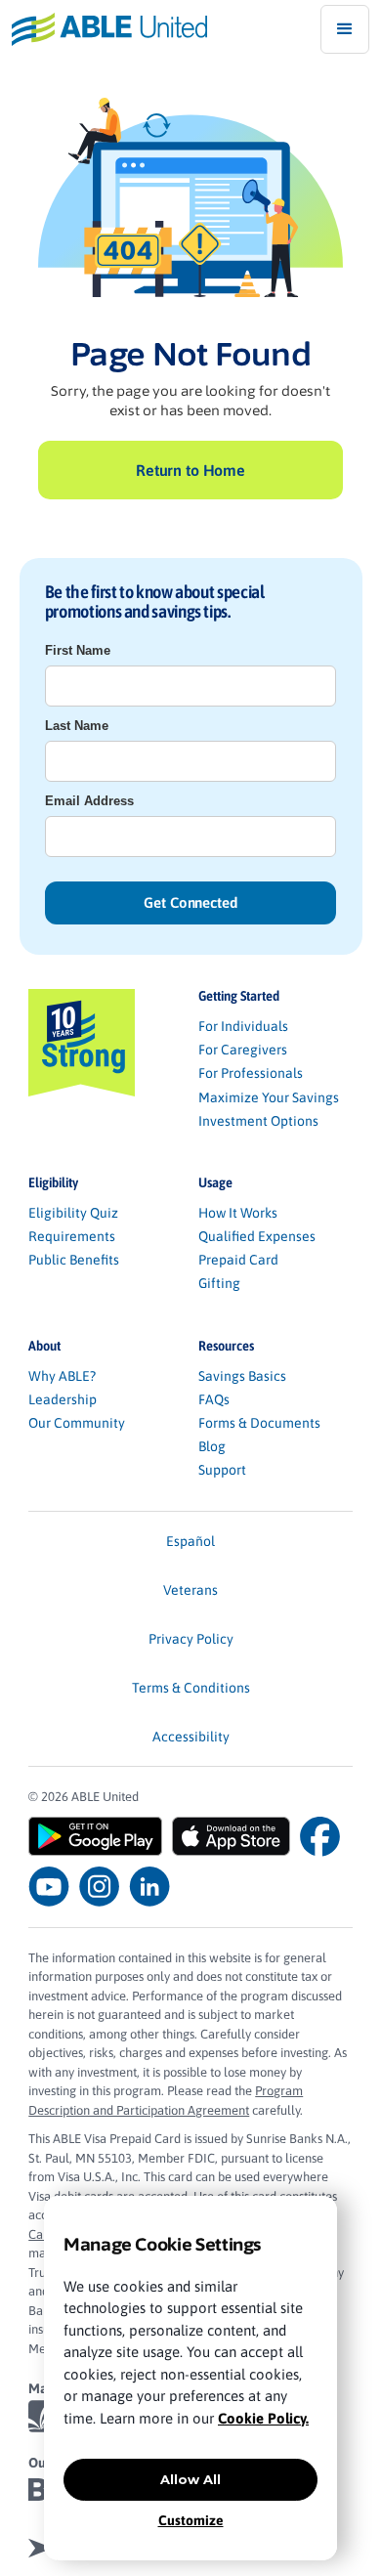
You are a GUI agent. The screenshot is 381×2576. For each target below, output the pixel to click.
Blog (212, 1446)
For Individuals (243, 1026)
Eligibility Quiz (73, 1213)
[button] (345, 29)
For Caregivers (243, 1050)
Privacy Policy (191, 1639)
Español (190, 1541)
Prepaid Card (238, 1260)
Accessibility (191, 1737)
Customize (191, 2520)
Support (222, 1470)
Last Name (77, 726)
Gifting (219, 1283)
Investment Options (258, 1121)
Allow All (190, 2479)
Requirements (72, 1236)
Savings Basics (242, 1376)
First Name (78, 650)
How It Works (238, 1213)
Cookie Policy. (263, 2418)
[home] (104, 29)
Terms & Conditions (191, 1688)
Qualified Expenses (257, 1236)
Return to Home (190, 470)
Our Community (77, 1423)
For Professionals (251, 1073)
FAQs (214, 1399)
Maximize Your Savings (269, 1097)
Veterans (190, 1590)
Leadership (63, 1399)
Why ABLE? (62, 1376)
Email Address (89, 801)
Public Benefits (74, 1260)
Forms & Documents (259, 1423)
